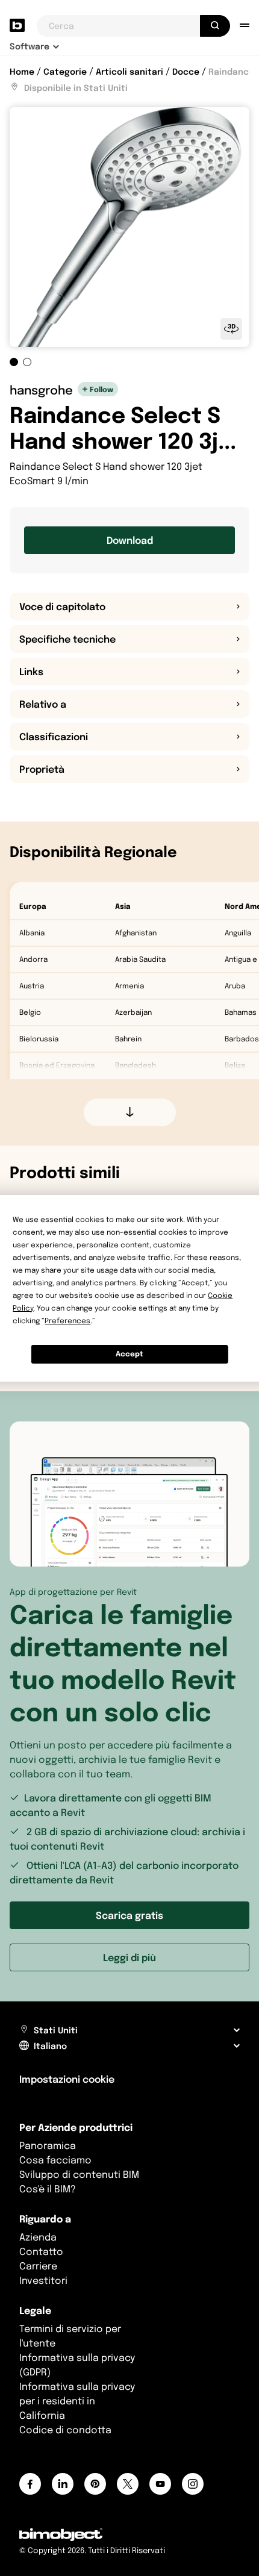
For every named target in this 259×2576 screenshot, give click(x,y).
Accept (129, 1354)
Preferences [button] (67, 1321)
